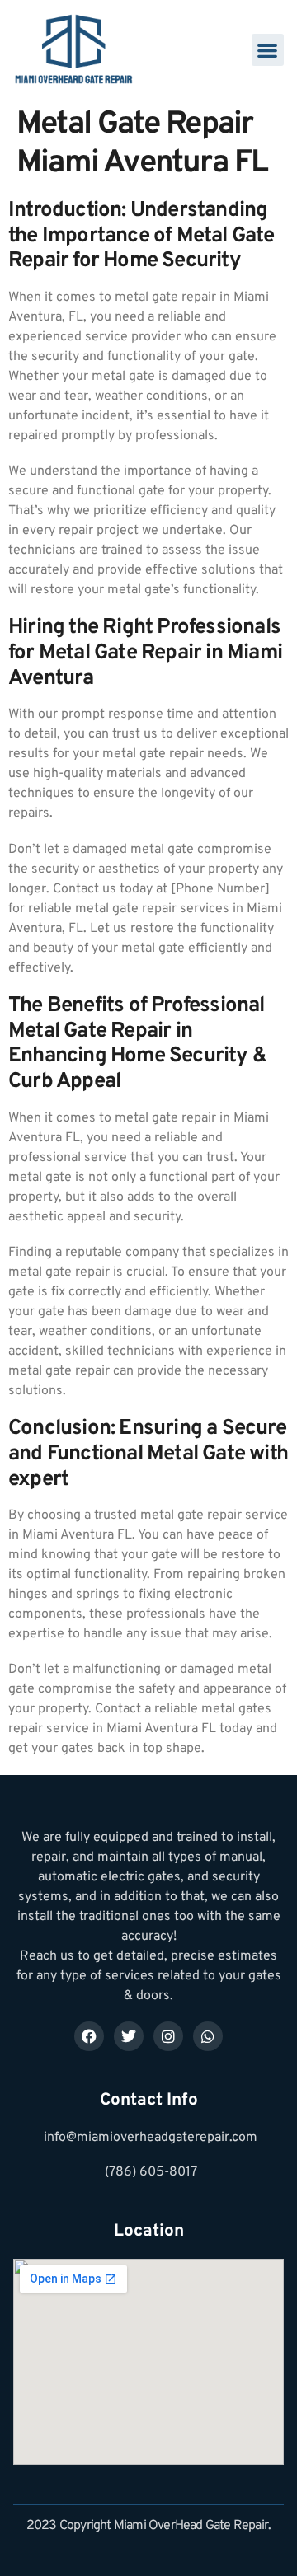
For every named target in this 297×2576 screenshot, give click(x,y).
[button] (268, 50)
